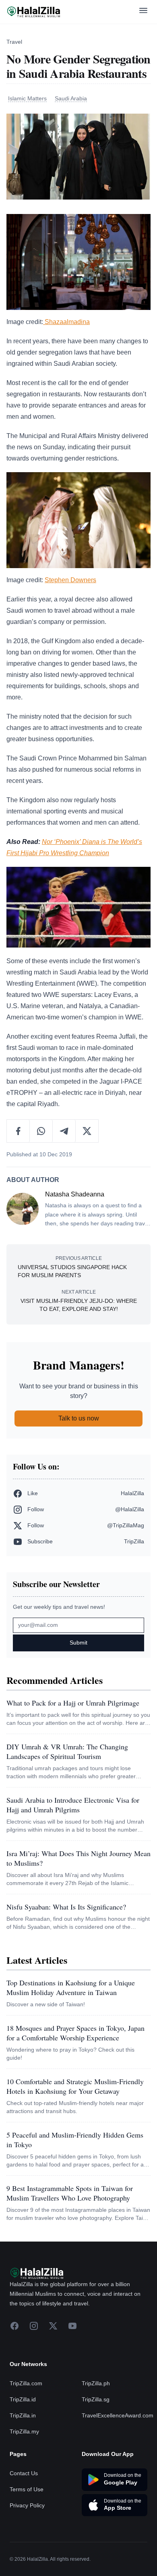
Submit (78, 1643)
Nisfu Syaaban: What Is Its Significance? (66, 1907)
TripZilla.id (23, 2399)
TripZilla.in (23, 2415)
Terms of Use (27, 2489)
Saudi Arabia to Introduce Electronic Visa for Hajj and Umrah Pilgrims (73, 1805)
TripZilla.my (24, 2431)
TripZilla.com (26, 2383)
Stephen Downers (70, 580)
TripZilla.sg (96, 2399)
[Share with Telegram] (64, 1131)
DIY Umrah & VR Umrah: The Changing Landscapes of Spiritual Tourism (67, 1751)
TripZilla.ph (96, 2383)
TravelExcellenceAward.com (118, 2415)
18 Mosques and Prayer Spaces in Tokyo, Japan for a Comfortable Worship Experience (75, 2033)
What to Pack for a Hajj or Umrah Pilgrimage (73, 1703)
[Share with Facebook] (18, 1131)
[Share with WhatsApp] (41, 1131)
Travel (14, 42)
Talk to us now (79, 1418)
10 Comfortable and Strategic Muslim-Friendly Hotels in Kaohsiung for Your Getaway (75, 2086)
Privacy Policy (27, 2505)
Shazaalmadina (66, 322)
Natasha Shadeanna (75, 1194)
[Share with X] (87, 1131)
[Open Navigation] (143, 12)
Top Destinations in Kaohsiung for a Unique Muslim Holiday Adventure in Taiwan (71, 1987)
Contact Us (24, 2473)
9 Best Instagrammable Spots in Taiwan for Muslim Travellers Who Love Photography (70, 2193)
